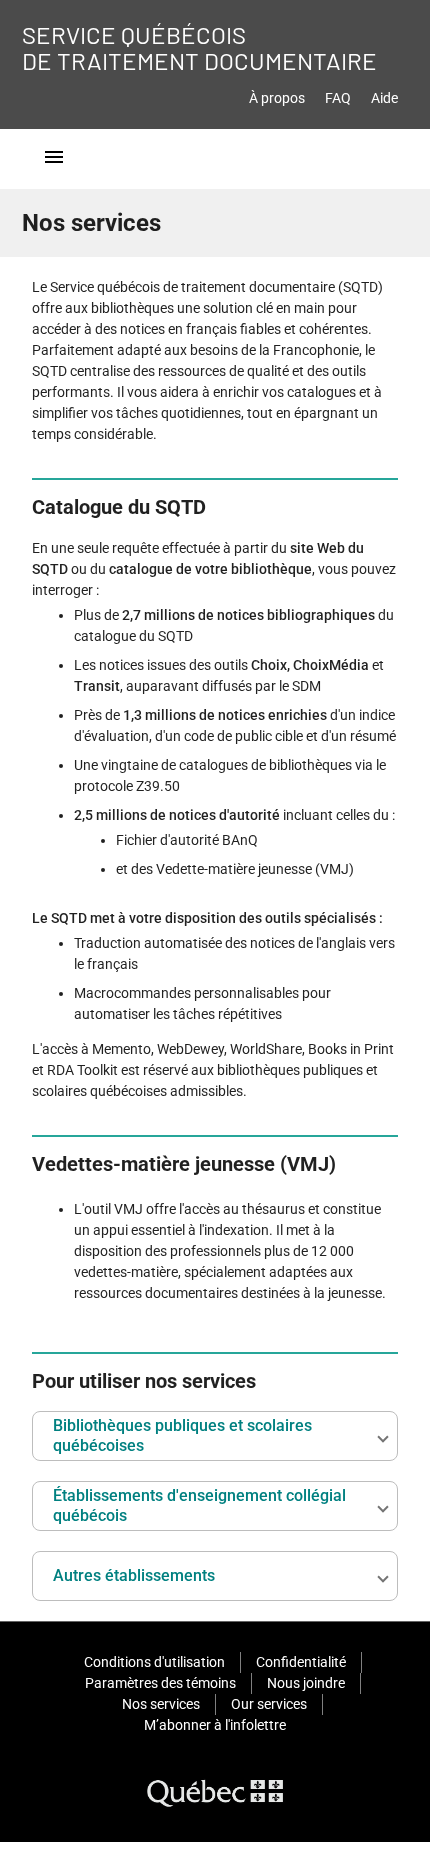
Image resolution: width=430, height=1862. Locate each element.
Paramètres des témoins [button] (160, 1683)
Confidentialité (301, 1662)
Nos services (161, 1704)
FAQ (338, 98)
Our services (269, 1704)
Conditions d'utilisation (154, 1662)
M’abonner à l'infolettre (215, 1725)
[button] (215, 1436)
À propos (277, 98)
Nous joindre (306, 1683)
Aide (384, 98)
